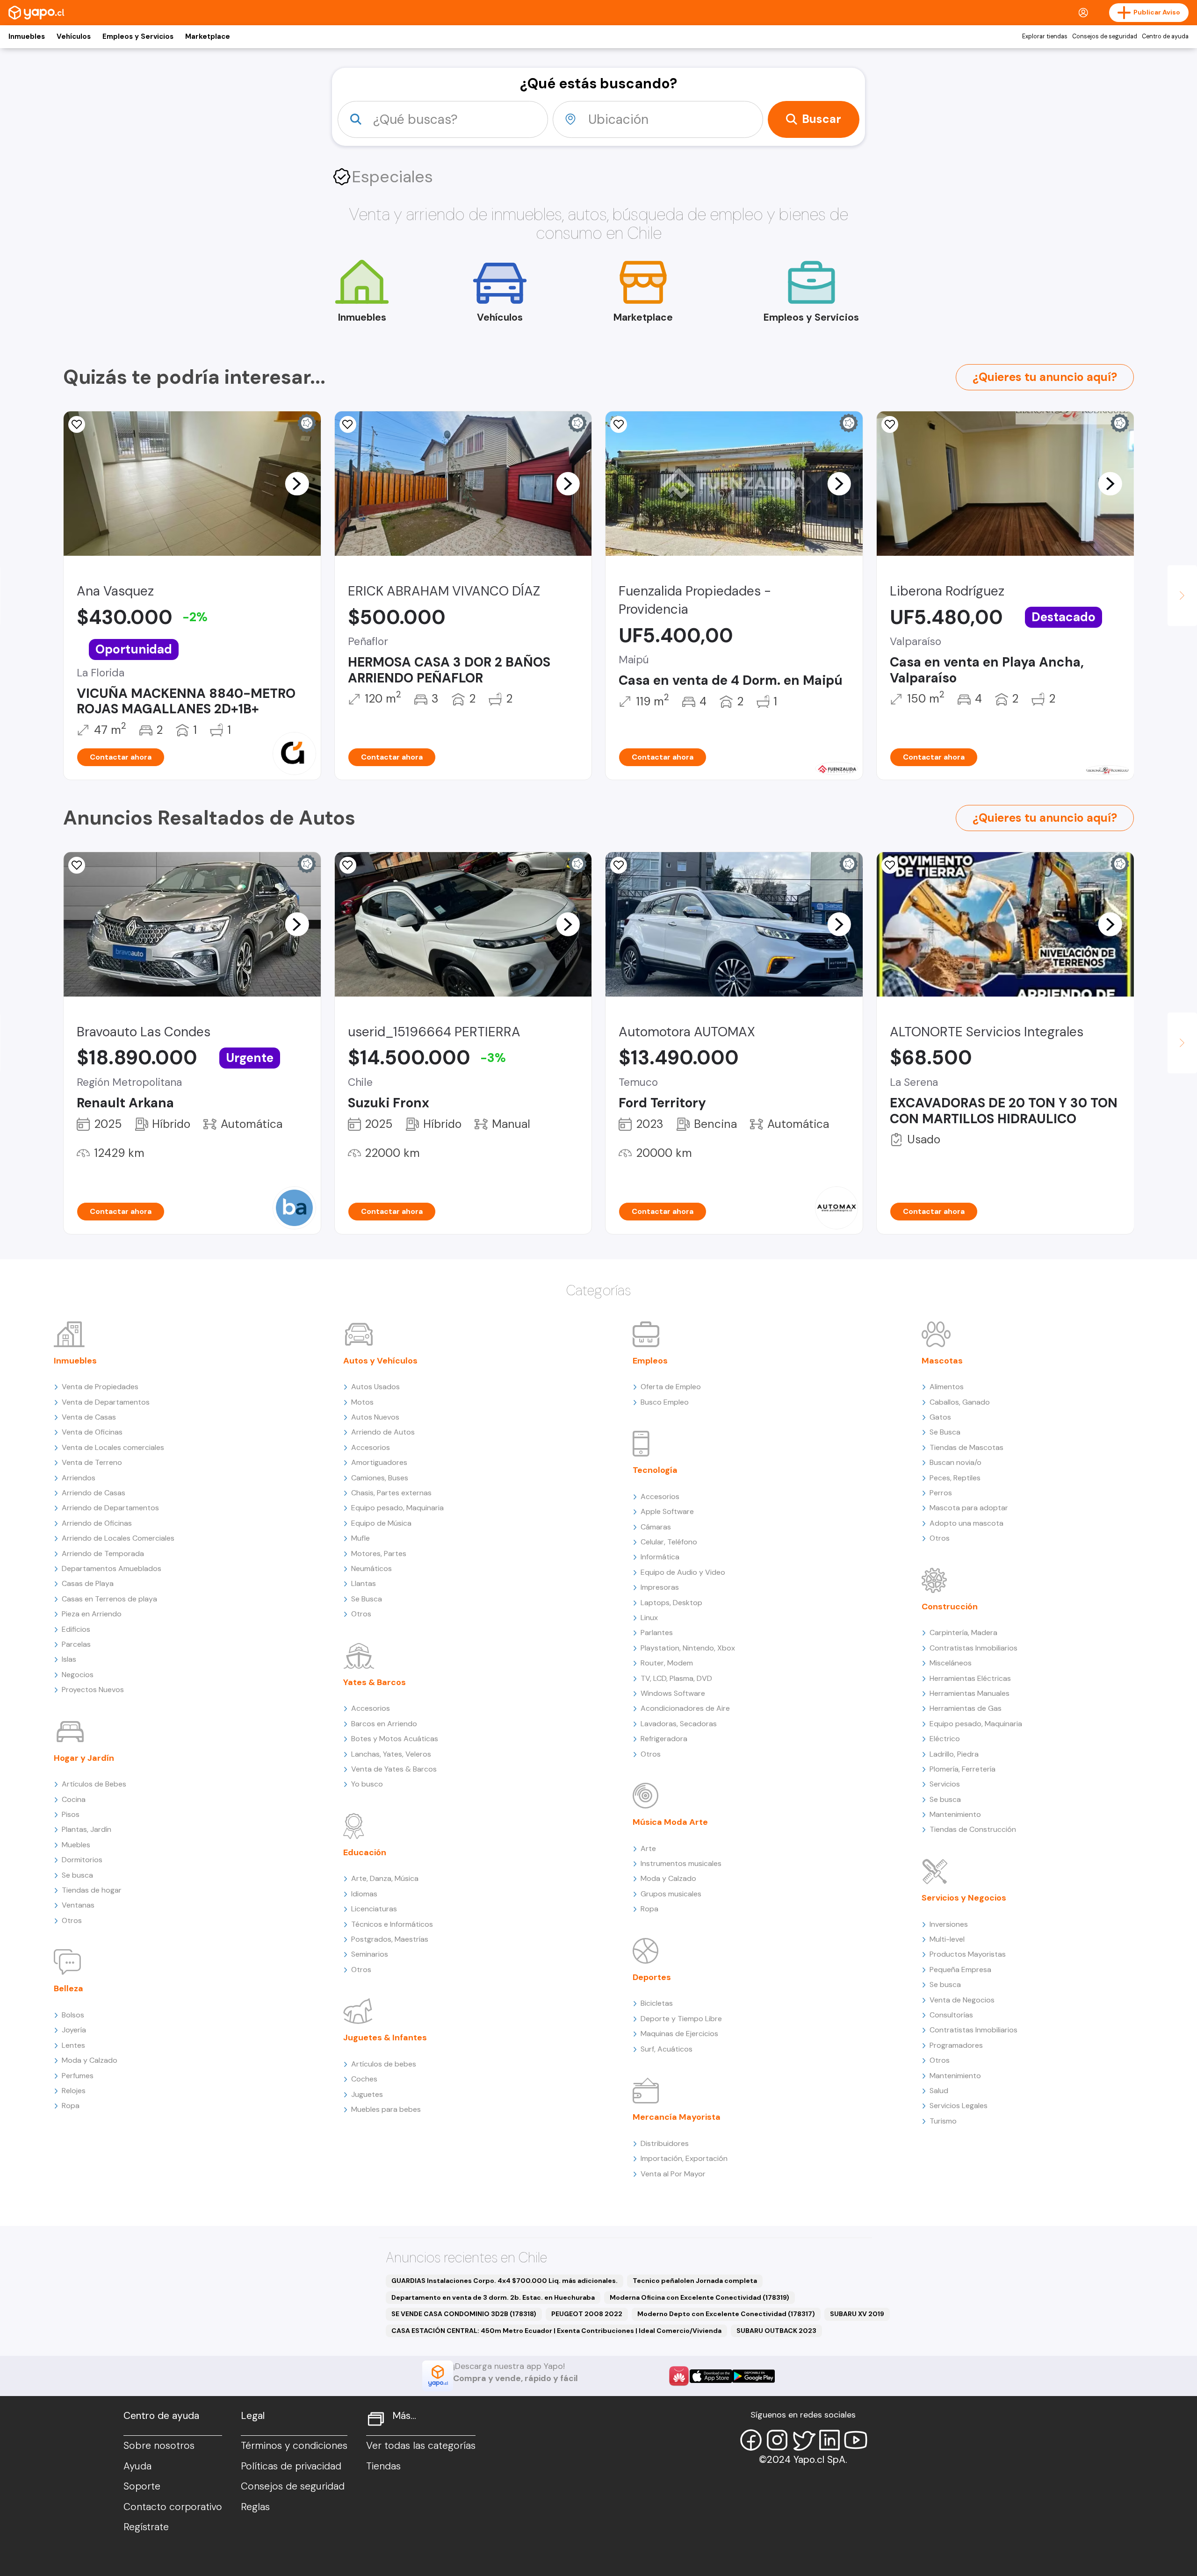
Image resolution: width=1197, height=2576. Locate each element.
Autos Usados (375, 1387)
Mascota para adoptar (969, 1508)
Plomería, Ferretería (963, 1769)
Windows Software (673, 1693)
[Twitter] (803, 2440)
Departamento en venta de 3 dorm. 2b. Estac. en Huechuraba (493, 2297)
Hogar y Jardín (84, 1758)
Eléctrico (945, 1739)
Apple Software (667, 1511)
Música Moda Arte (670, 1822)
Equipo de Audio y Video (683, 1572)
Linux (649, 1618)
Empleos (650, 1361)
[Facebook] (751, 2440)
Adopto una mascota (966, 1523)
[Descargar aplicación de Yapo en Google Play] (754, 2376)
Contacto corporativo (173, 2507)
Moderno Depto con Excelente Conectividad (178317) (726, 2314)
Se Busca (367, 1599)
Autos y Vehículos (380, 1361)
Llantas (364, 1583)
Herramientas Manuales (970, 1693)
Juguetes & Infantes (385, 2038)
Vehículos (74, 36)
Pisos (71, 1814)
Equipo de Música (381, 1523)
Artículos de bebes (384, 2064)
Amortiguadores (379, 1462)
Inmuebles (27, 36)
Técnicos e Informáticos (392, 1924)
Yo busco (367, 1784)
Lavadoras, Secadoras (679, 1724)
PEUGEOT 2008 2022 (587, 2314)
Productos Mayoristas (968, 1954)
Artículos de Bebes (94, 1784)
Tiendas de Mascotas (966, 1447)
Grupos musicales (671, 1894)
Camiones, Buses (380, 1478)
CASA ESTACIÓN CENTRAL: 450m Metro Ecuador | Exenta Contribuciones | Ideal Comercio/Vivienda (556, 2331)
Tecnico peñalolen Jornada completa (695, 2281)
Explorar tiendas (1045, 36)
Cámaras (656, 1527)
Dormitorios (82, 1860)
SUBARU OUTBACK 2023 (776, 2331)
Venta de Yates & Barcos (394, 1769)
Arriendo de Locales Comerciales (118, 1538)
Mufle (361, 1538)
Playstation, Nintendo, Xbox (688, 1648)
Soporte (142, 2486)
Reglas (255, 2507)
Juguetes (367, 2094)
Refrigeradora (664, 1739)
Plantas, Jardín (87, 1829)
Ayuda (137, 2466)
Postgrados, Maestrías (390, 1939)
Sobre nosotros (159, 2446)
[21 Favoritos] (77, 424)
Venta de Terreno (92, 1462)
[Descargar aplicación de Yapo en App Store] (711, 2376)
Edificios (76, 1629)
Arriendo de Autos (383, 1432)
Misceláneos (951, 1663)
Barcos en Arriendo (384, 1724)
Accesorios (371, 1447)
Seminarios (370, 1954)
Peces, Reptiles (955, 1478)
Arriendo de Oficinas (97, 1523)
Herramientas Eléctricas (970, 1678)
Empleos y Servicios (138, 36)
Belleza (69, 1988)
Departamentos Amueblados (112, 1568)
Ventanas (78, 1905)
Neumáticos (371, 1568)
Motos (362, 1402)
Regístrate (146, 2527)
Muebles (76, 1845)
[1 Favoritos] (890, 424)
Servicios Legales (959, 2106)
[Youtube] (856, 2440)
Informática (660, 1557)
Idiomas (364, 1894)
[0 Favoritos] (619, 424)
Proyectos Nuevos (93, 1690)
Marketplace (208, 36)
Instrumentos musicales (681, 1863)
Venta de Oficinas (92, 1432)
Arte (648, 1848)
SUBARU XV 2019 (857, 2314)
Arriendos (79, 1478)
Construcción (950, 1607)
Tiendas (383, 2466)
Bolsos (73, 2015)
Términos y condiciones (294, 2446)
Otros (72, 1920)
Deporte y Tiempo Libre (681, 2019)
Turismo (943, 2121)
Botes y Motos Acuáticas (395, 1739)
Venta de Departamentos (106, 1402)
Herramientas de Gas (966, 1708)
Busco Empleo (665, 1402)
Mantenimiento (955, 1814)
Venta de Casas (89, 1417)
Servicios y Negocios (964, 1898)
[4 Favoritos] (348, 424)
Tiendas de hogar (92, 1890)
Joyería (74, 2030)
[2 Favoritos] (348, 865)
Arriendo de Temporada (103, 1553)
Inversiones (949, 1924)
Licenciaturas (374, 1909)
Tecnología (655, 1470)
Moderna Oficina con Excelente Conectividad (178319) (699, 2297)
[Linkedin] (829, 2440)
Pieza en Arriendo (92, 1614)
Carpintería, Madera (963, 1632)
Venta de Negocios (962, 2000)
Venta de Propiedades (100, 1387)
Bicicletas (657, 2003)
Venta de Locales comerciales (113, 1447)
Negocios (78, 1675)
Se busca (77, 1875)
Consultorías (951, 2015)
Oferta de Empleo (671, 1387)
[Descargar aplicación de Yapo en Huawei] (679, 2376)
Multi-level (947, 1939)
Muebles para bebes (386, 2109)
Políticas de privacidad (291, 2466)
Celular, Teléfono (669, 1542)
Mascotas (942, 1361)
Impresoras (660, 1587)
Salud (939, 2091)
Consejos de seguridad (1105, 36)
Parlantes (657, 1632)
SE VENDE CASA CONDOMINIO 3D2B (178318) (464, 2314)
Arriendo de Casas (94, 1493)
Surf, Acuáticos (667, 2049)
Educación (365, 1852)
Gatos (940, 1417)
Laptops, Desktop (671, 1603)
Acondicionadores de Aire (685, 1708)
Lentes (73, 2045)
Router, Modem (667, 1663)
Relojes (74, 2091)
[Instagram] (777, 2440)
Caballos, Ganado (960, 1402)
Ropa (71, 2106)
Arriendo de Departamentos (110, 1508)
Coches (364, 2079)
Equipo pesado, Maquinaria (397, 1508)
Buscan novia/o (955, 1462)
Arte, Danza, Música (385, 1878)
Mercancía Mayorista (677, 2117)
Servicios (945, 1784)
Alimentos (947, 1387)
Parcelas (76, 1644)
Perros (941, 1493)
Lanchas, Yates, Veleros (391, 1754)
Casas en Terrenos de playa (109, 1599)
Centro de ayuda (1165, 36)
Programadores (956, 2045)
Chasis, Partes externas (391, 1493)
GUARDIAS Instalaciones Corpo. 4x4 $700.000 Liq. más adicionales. (505, 2281)
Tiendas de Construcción (973, 1829)
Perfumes (78, 2076)
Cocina (74, 1799)
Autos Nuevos (375, 1417)
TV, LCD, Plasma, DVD (676, 1678)
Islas (69, 1659)
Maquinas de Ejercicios (679, 2034)
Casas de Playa (88, 1583)
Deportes (652, 1977)
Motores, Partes (379, 1553)
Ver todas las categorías (421, 2446)
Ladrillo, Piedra (954, 1754)
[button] (297, 483)
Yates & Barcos (375, 1682)
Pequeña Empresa (960, 1970)
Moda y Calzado (90, 2060)
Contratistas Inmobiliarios (973, 1648)
